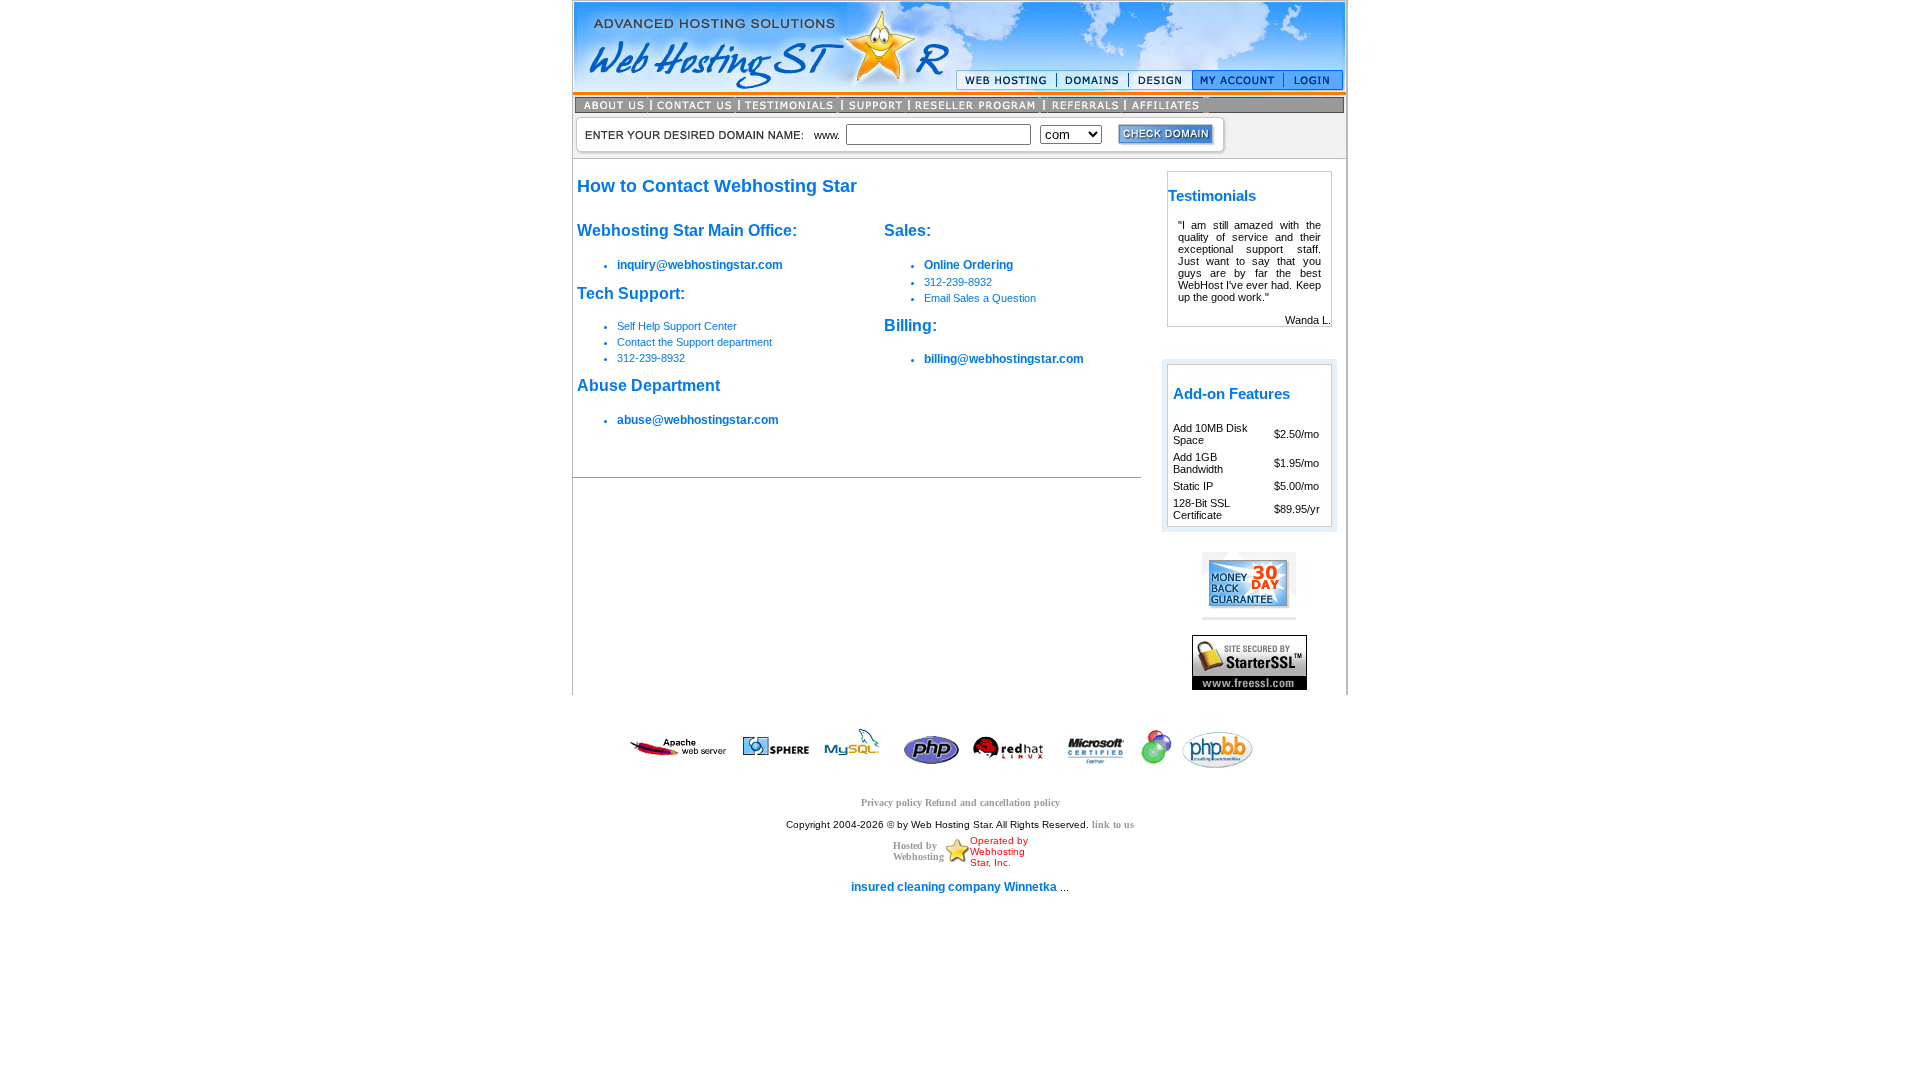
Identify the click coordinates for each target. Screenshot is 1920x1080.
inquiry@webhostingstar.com (700, 265)
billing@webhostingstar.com (1004, 359)
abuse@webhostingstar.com (698, 420)
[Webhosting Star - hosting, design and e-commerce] (957, 860)
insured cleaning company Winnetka (954, 887)
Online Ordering (968, 265)
